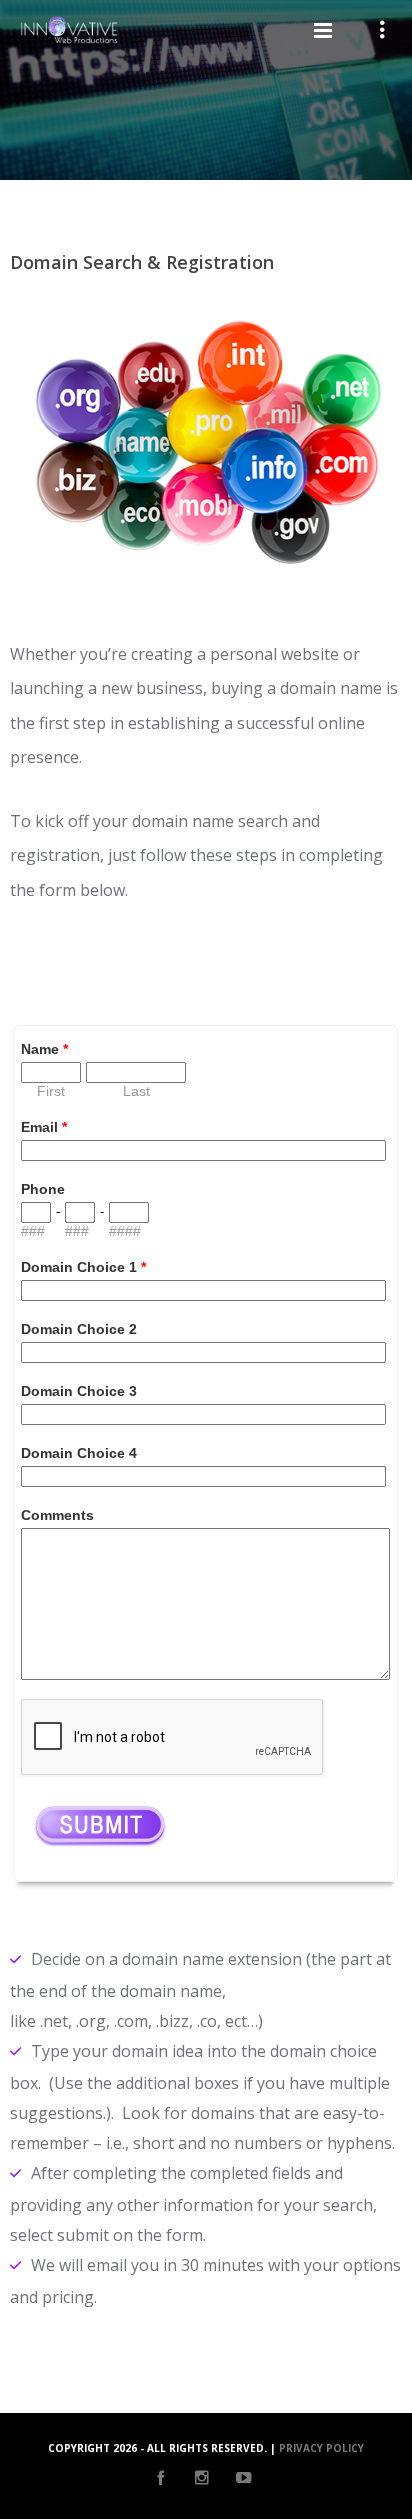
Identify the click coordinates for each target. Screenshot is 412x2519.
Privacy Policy (321, 2448)
